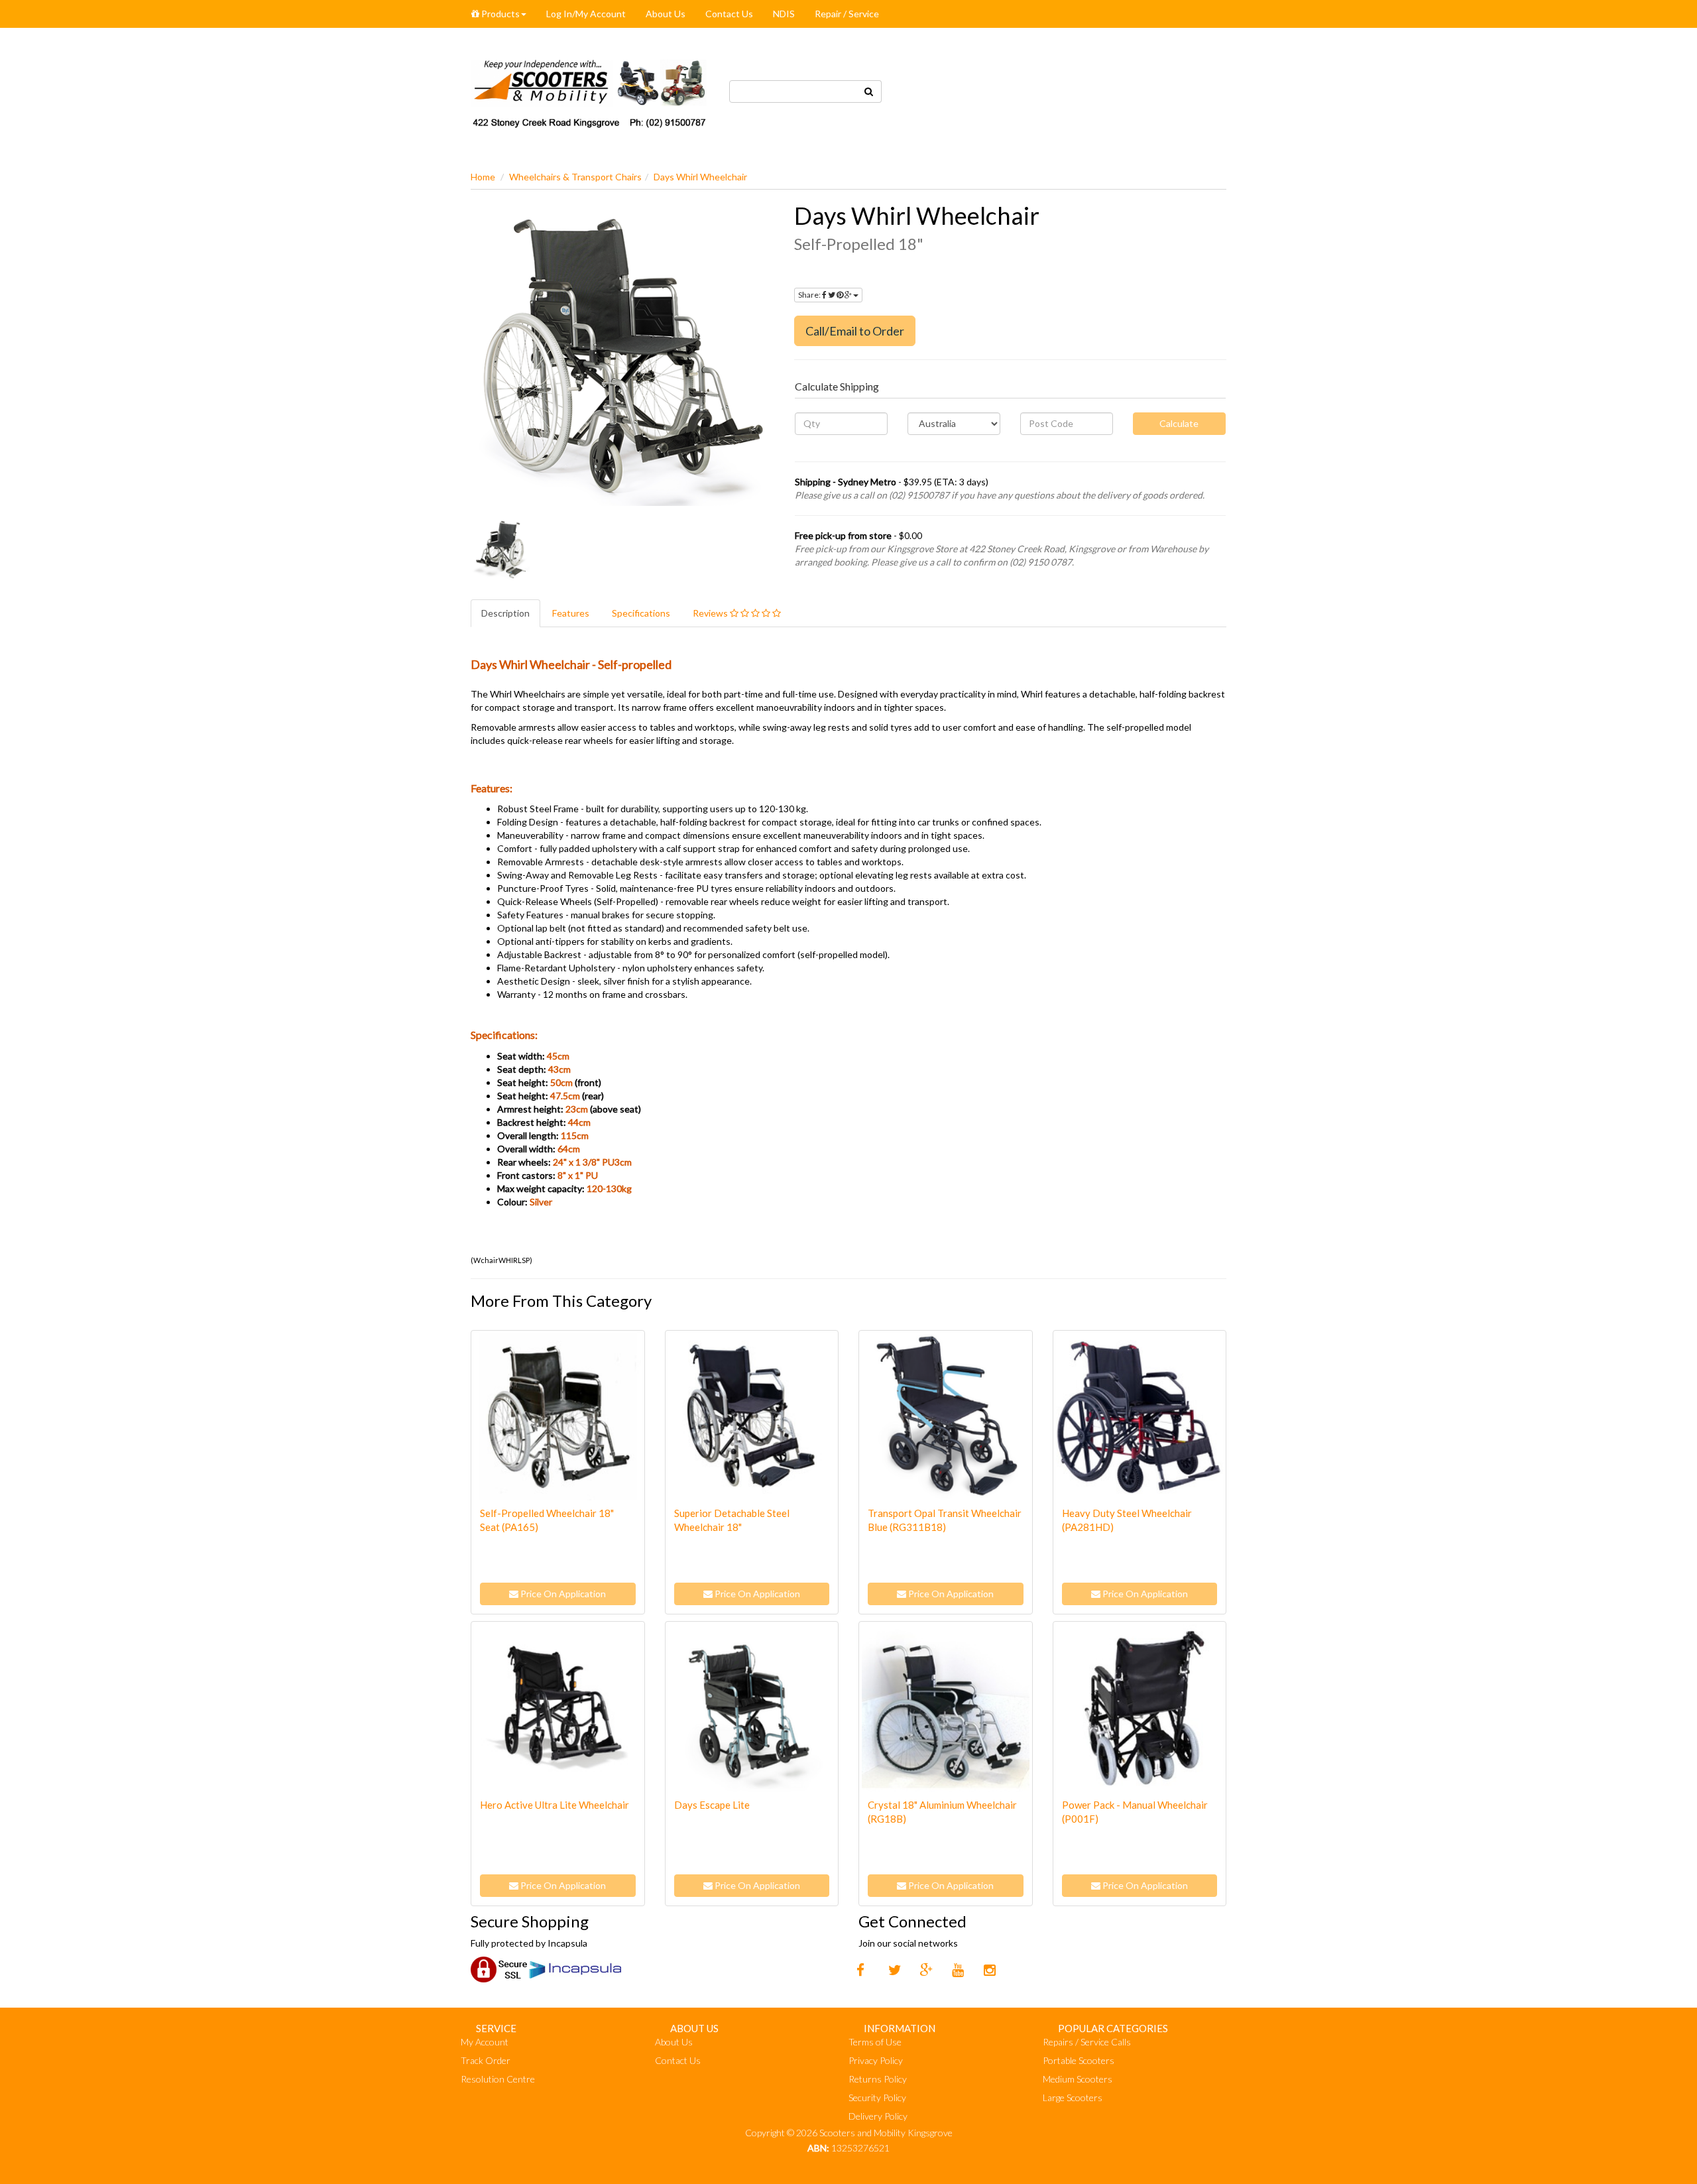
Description (505, 613)
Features (571, 613)
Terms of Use (875, 2042)
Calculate (1179, 423)
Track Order (486, 2060)
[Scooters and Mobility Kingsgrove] (590, 90)
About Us (666, 14)
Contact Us (729, 14)
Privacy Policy (876, 2060)
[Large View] (501, 550)
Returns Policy (878, 2079)
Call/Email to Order (855, 331)
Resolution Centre (498, 2079)
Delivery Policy (878, 2116)
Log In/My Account (586, 14)
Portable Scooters (1079, 2060)
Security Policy (877, 2097)
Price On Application (562, 1594)
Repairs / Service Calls (1087, 2042)
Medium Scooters (1078, 2079)
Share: (810, 295)
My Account (485, 2042)
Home (483, 177)
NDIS (784, 14)
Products (499, 14)
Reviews (711, 613)
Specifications (641, 613)
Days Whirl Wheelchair (700, 177)
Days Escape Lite (712, 1805)
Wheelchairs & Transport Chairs (575, 177)
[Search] (869, 91)
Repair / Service (847, 14)
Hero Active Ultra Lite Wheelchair (555, 1805)
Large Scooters (1073, 2097)
